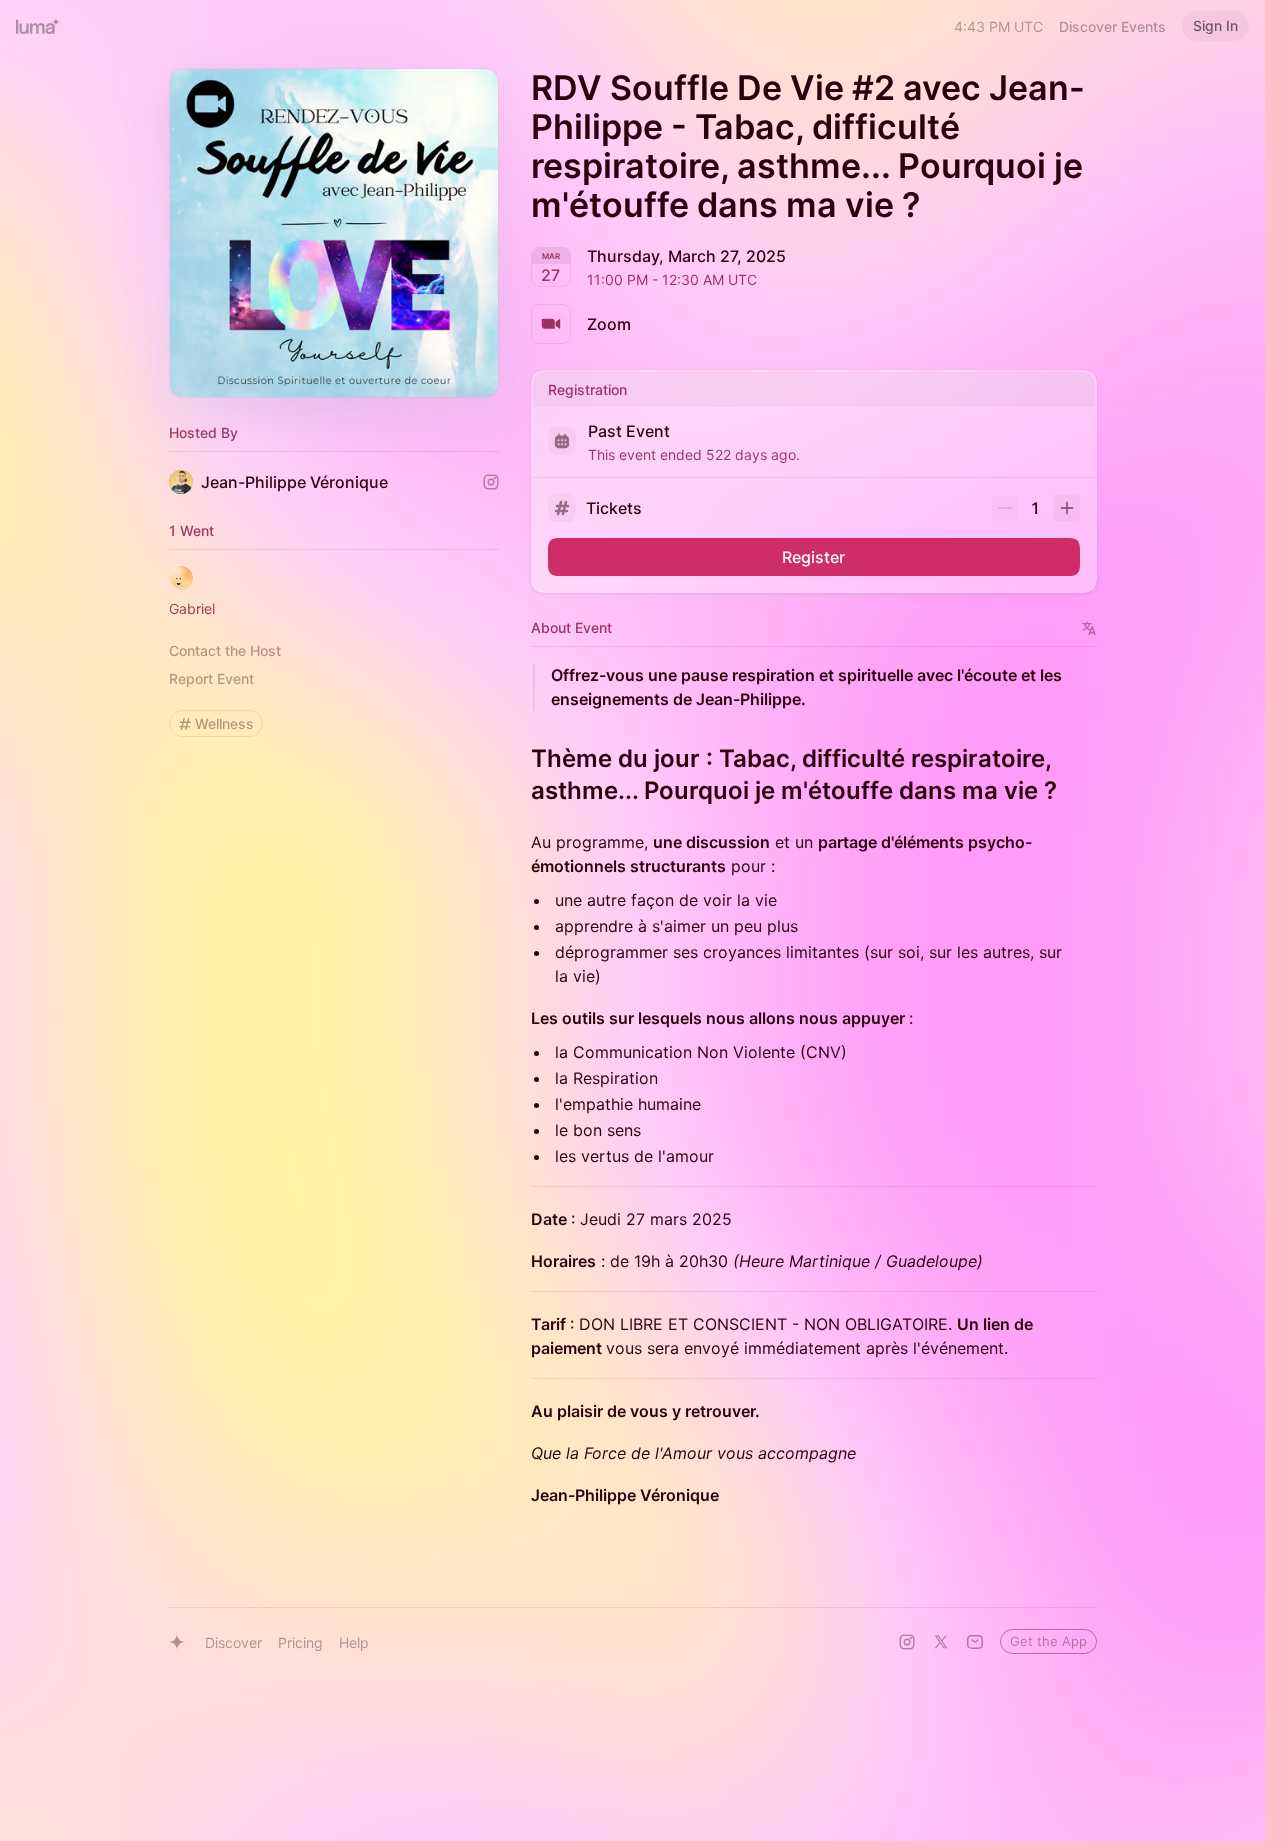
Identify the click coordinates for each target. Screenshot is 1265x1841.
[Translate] (1089, 628)
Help (354, 1642)
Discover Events (1112, 26)
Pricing (300, 1642)
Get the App (1048, 1641)
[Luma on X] (941, 1642)
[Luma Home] (38, 26)
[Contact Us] (975, 1642)
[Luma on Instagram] (907, 1642)
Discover (233, 1642)
